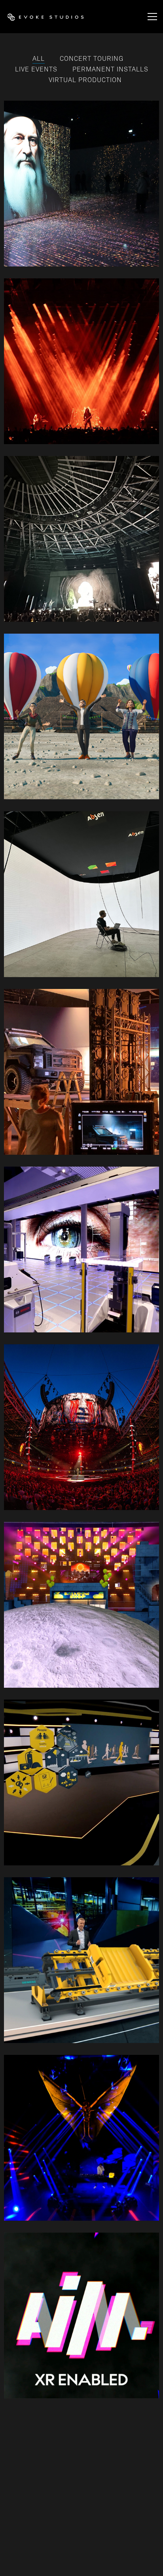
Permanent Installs (110, 69)
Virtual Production (85, 80)
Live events (36, 69)
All (39, 59)
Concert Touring (92, 59)
